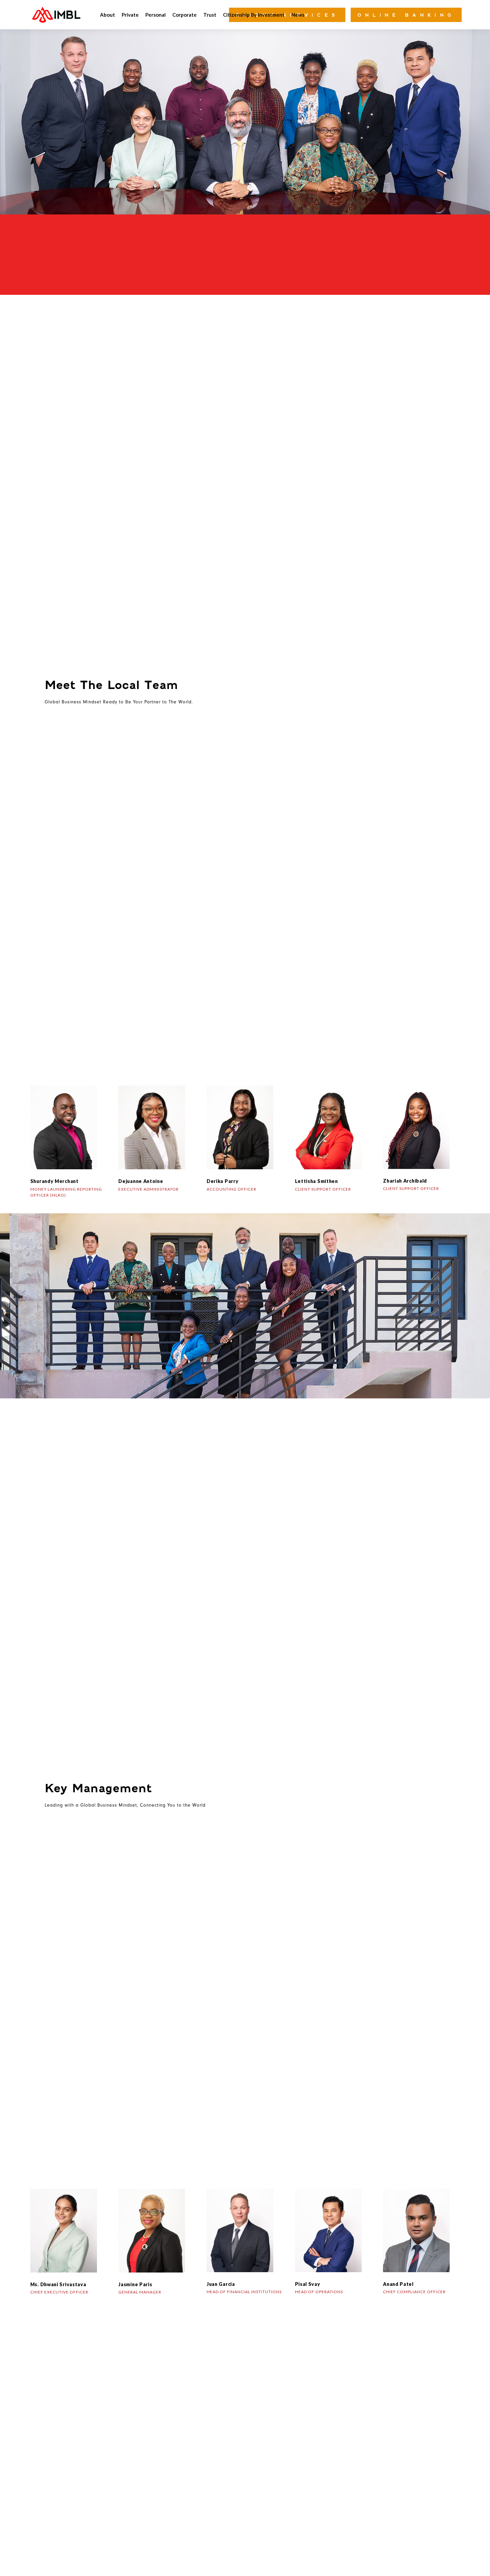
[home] (56, 15)
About (107, 15)
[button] (107, 15)
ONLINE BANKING (406, 15)
